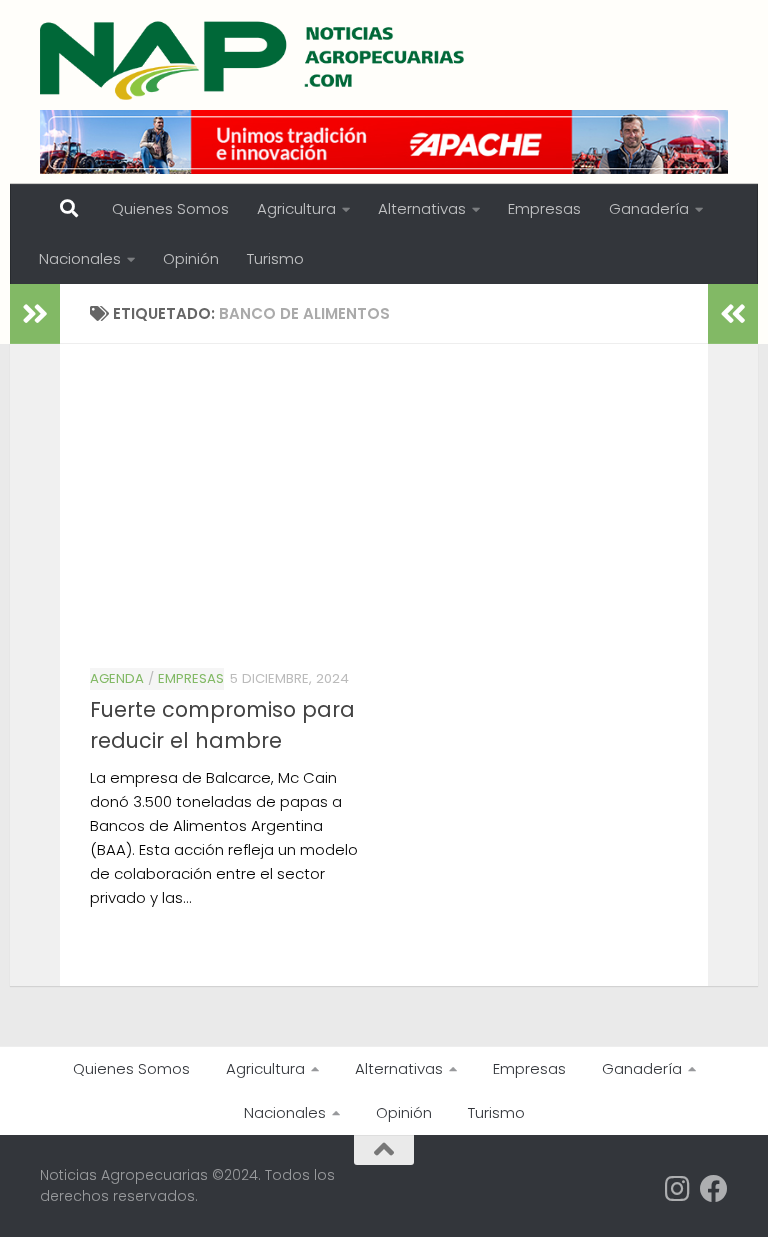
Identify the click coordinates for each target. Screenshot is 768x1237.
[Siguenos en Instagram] (678, 1189)
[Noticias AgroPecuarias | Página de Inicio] (254, 60)
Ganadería (649, 208)
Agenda (117, 678)
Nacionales (80, 258)
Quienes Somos (170, 208)
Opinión (191, 258)
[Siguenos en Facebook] (714, 1189)
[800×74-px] (384, 142)
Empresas (544, 208)
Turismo (275, 258)
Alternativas (422, 208)
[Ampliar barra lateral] (35, 314)
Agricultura (296, 208)
